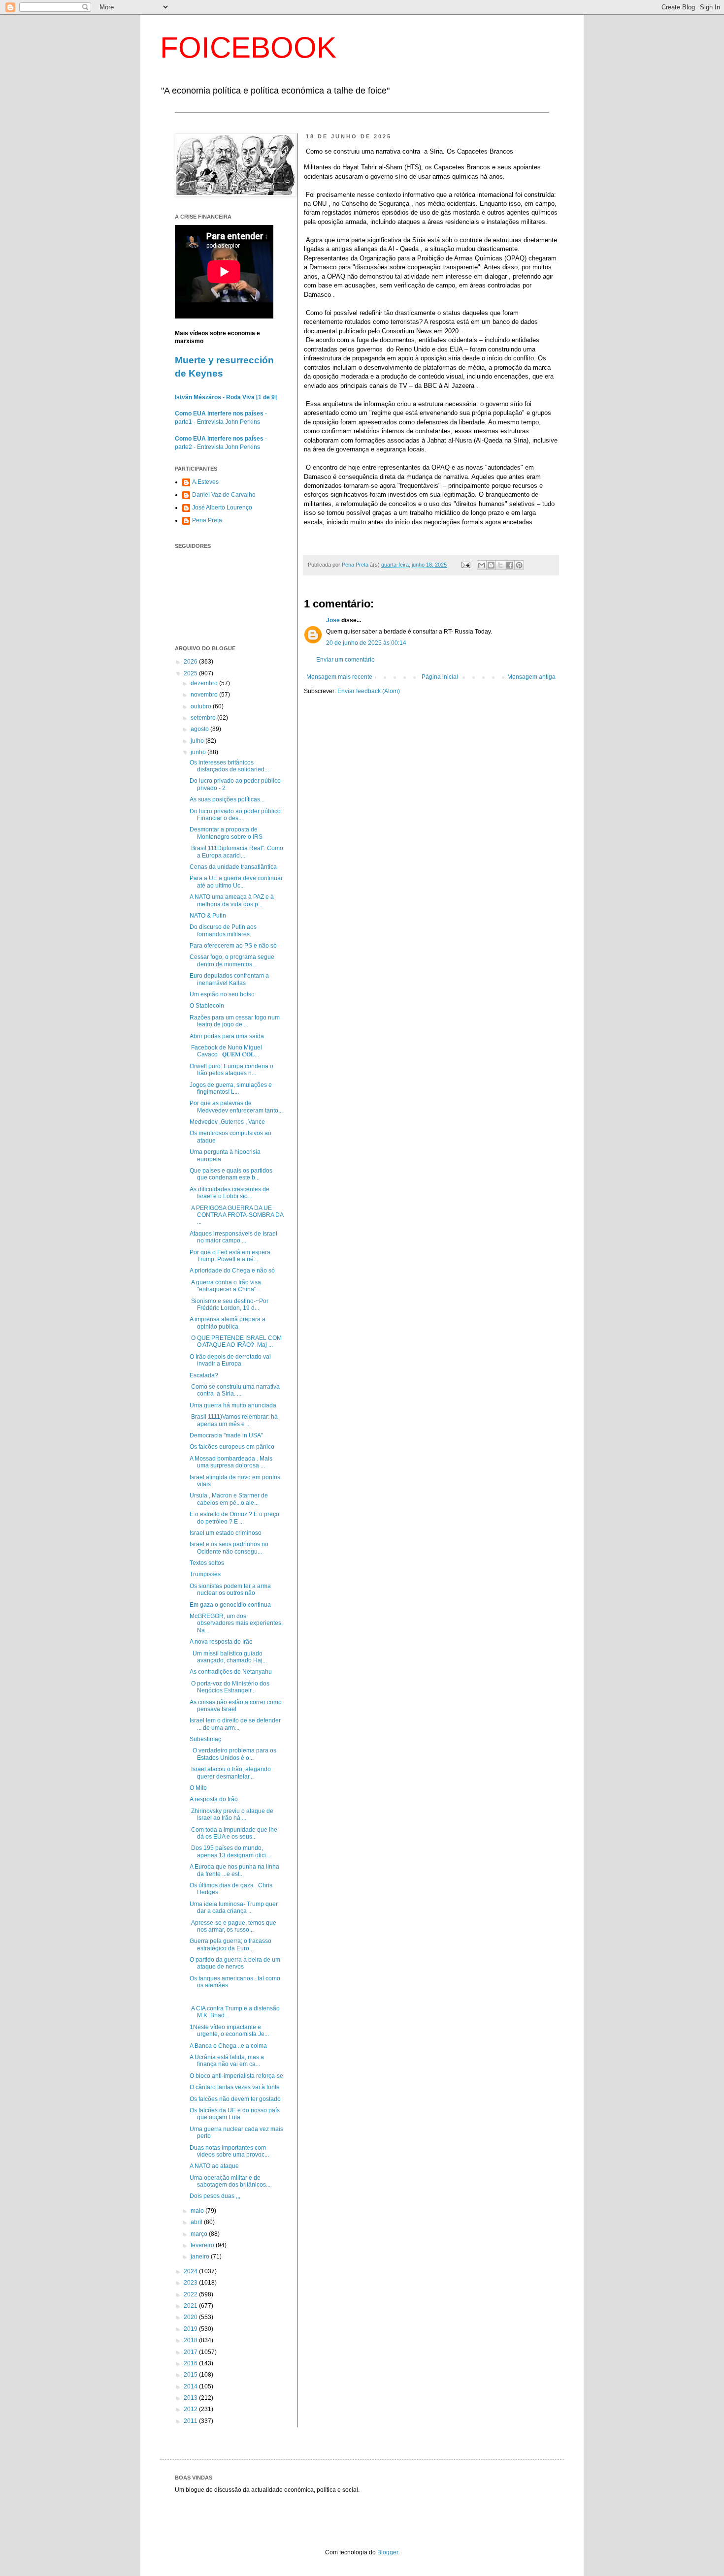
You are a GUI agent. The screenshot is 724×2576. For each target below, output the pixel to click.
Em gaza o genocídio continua (230, 1605)
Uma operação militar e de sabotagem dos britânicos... (230, 2181)
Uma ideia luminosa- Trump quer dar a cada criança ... (234, 1908)
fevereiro (203, 2245)
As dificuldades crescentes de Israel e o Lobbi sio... (230, 1193)
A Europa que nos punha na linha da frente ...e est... (234, 1870)
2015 (191, 2375)
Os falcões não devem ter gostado (235, 2099)
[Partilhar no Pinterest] (519, 565)
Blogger (388, 2552)
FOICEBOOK (248, 48)
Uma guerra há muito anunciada (233, 1405)
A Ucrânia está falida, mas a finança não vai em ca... (227, 2061)
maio (198, 2211)
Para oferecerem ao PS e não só (233, 946)
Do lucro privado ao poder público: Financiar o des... (236, 815)
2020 (191, 2317)
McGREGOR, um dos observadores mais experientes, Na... (236, 1623)
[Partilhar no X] (500, 565)
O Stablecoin (207, 1006)
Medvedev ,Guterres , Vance (227, 1122)
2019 (191, 2329)
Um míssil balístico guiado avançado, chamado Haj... (228, 1657)
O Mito (198, 1788)
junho (199, 752)
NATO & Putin (208, 916)
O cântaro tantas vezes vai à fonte (235, 2087)
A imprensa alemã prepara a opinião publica (228, 1323)
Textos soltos (207, 1563)
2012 (191, 2409)
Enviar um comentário (346, 660)
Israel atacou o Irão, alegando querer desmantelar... (230, 1773)
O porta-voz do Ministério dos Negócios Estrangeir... (230, 1687)
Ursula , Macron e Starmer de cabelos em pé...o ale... (229, 1499)
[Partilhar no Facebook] (510, 565)
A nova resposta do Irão (221, 1642)
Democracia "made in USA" (226, 1435)
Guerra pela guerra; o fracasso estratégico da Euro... (230, 1944)
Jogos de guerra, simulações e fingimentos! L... (231, 1088)
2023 (191, 2283)
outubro (202, 706)
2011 (191, 2421)
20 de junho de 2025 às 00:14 (366, 643)
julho (198, 741)
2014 (191, 2386)
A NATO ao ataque (214, 2166)
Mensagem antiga (531, 677)
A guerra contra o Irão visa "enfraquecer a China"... (225, 1286)
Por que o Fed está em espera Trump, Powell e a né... (230, 1256)
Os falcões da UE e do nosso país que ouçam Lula (235, 2114)
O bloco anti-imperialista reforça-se (236, 2076)
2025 (191, 673)
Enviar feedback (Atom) (369, 691)
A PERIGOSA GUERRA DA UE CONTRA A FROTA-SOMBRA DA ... (236, 1215)
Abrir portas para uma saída (227, 1036)
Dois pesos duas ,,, (215, 2196)
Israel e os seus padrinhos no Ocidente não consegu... (229, 1548)
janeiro (201, 2257)
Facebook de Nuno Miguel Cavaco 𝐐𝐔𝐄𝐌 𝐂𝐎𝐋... (226, 1051)
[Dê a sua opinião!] (491, 565)
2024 (191, 2271)
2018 (191, 2340)
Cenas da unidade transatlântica (233, 867)
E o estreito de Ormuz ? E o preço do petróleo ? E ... (234, 1518)
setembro (204, 718)
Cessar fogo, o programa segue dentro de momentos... (232, 960)
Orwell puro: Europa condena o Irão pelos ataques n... (231, 1070)
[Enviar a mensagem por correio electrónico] (465, 565)
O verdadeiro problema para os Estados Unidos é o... (233, 1754)
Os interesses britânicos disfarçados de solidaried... (229, 766)
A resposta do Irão (214, 1799)
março (200, 2234)
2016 (191, 2363)
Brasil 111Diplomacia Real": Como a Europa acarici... (236, 852)
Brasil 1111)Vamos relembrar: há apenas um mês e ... (234, 1420)
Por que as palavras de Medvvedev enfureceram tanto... (236, 1107)
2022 (191, 2294)
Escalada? (204, 1375)
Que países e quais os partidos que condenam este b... (231, 1174)
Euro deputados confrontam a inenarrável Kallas (229, 979)
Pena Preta (207, 520)
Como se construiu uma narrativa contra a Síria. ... (235, 1390)
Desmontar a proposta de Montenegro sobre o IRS (226, 833)
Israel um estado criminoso (226, 1533)
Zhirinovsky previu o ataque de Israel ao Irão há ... (231, 1814)
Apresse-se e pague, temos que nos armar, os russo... (233, 1926)
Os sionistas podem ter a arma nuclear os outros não (230, 1590)
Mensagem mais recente (339, 677)
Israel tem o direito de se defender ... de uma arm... (235, 1724)
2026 (191, 662)
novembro (205, 695)
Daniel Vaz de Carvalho (224, 495)
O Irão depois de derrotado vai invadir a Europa (230, 1360)
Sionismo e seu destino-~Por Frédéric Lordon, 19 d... (229, 1304)
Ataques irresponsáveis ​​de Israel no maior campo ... (233, 1237)
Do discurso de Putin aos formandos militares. (223, 930)
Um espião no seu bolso (222, 994)
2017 (191, 2352)
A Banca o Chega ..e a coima (228, 2046)
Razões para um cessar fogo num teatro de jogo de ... (235, 1021)
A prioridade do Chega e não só (232, 1271)
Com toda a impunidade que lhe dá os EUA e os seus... (233, 1833)
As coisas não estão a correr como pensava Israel (236, 1706)
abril (197, 2222)
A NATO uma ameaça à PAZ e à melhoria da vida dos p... (232, 900)
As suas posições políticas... (227, 799)
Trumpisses (205, 1574)
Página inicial (440, 677)
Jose (333, 620)
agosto (200, 729)
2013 (191, 2398)
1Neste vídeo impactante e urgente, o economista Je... (229, 2031)
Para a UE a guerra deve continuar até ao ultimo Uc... (236, 882)
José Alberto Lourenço (222, 508)
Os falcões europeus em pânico (232, 1447)
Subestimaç (205, 1739)
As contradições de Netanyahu (231, 1672)
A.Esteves (205, 482)
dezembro (205, 683)
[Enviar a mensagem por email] (482, 565)
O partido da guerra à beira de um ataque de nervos (235, 1963)
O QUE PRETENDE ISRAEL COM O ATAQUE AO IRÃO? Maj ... (236, 1341)
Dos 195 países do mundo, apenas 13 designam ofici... (230, 1851)
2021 (191, 2306)
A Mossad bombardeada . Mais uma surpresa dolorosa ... (231, 1462)
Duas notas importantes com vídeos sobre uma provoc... (229, 2151)
